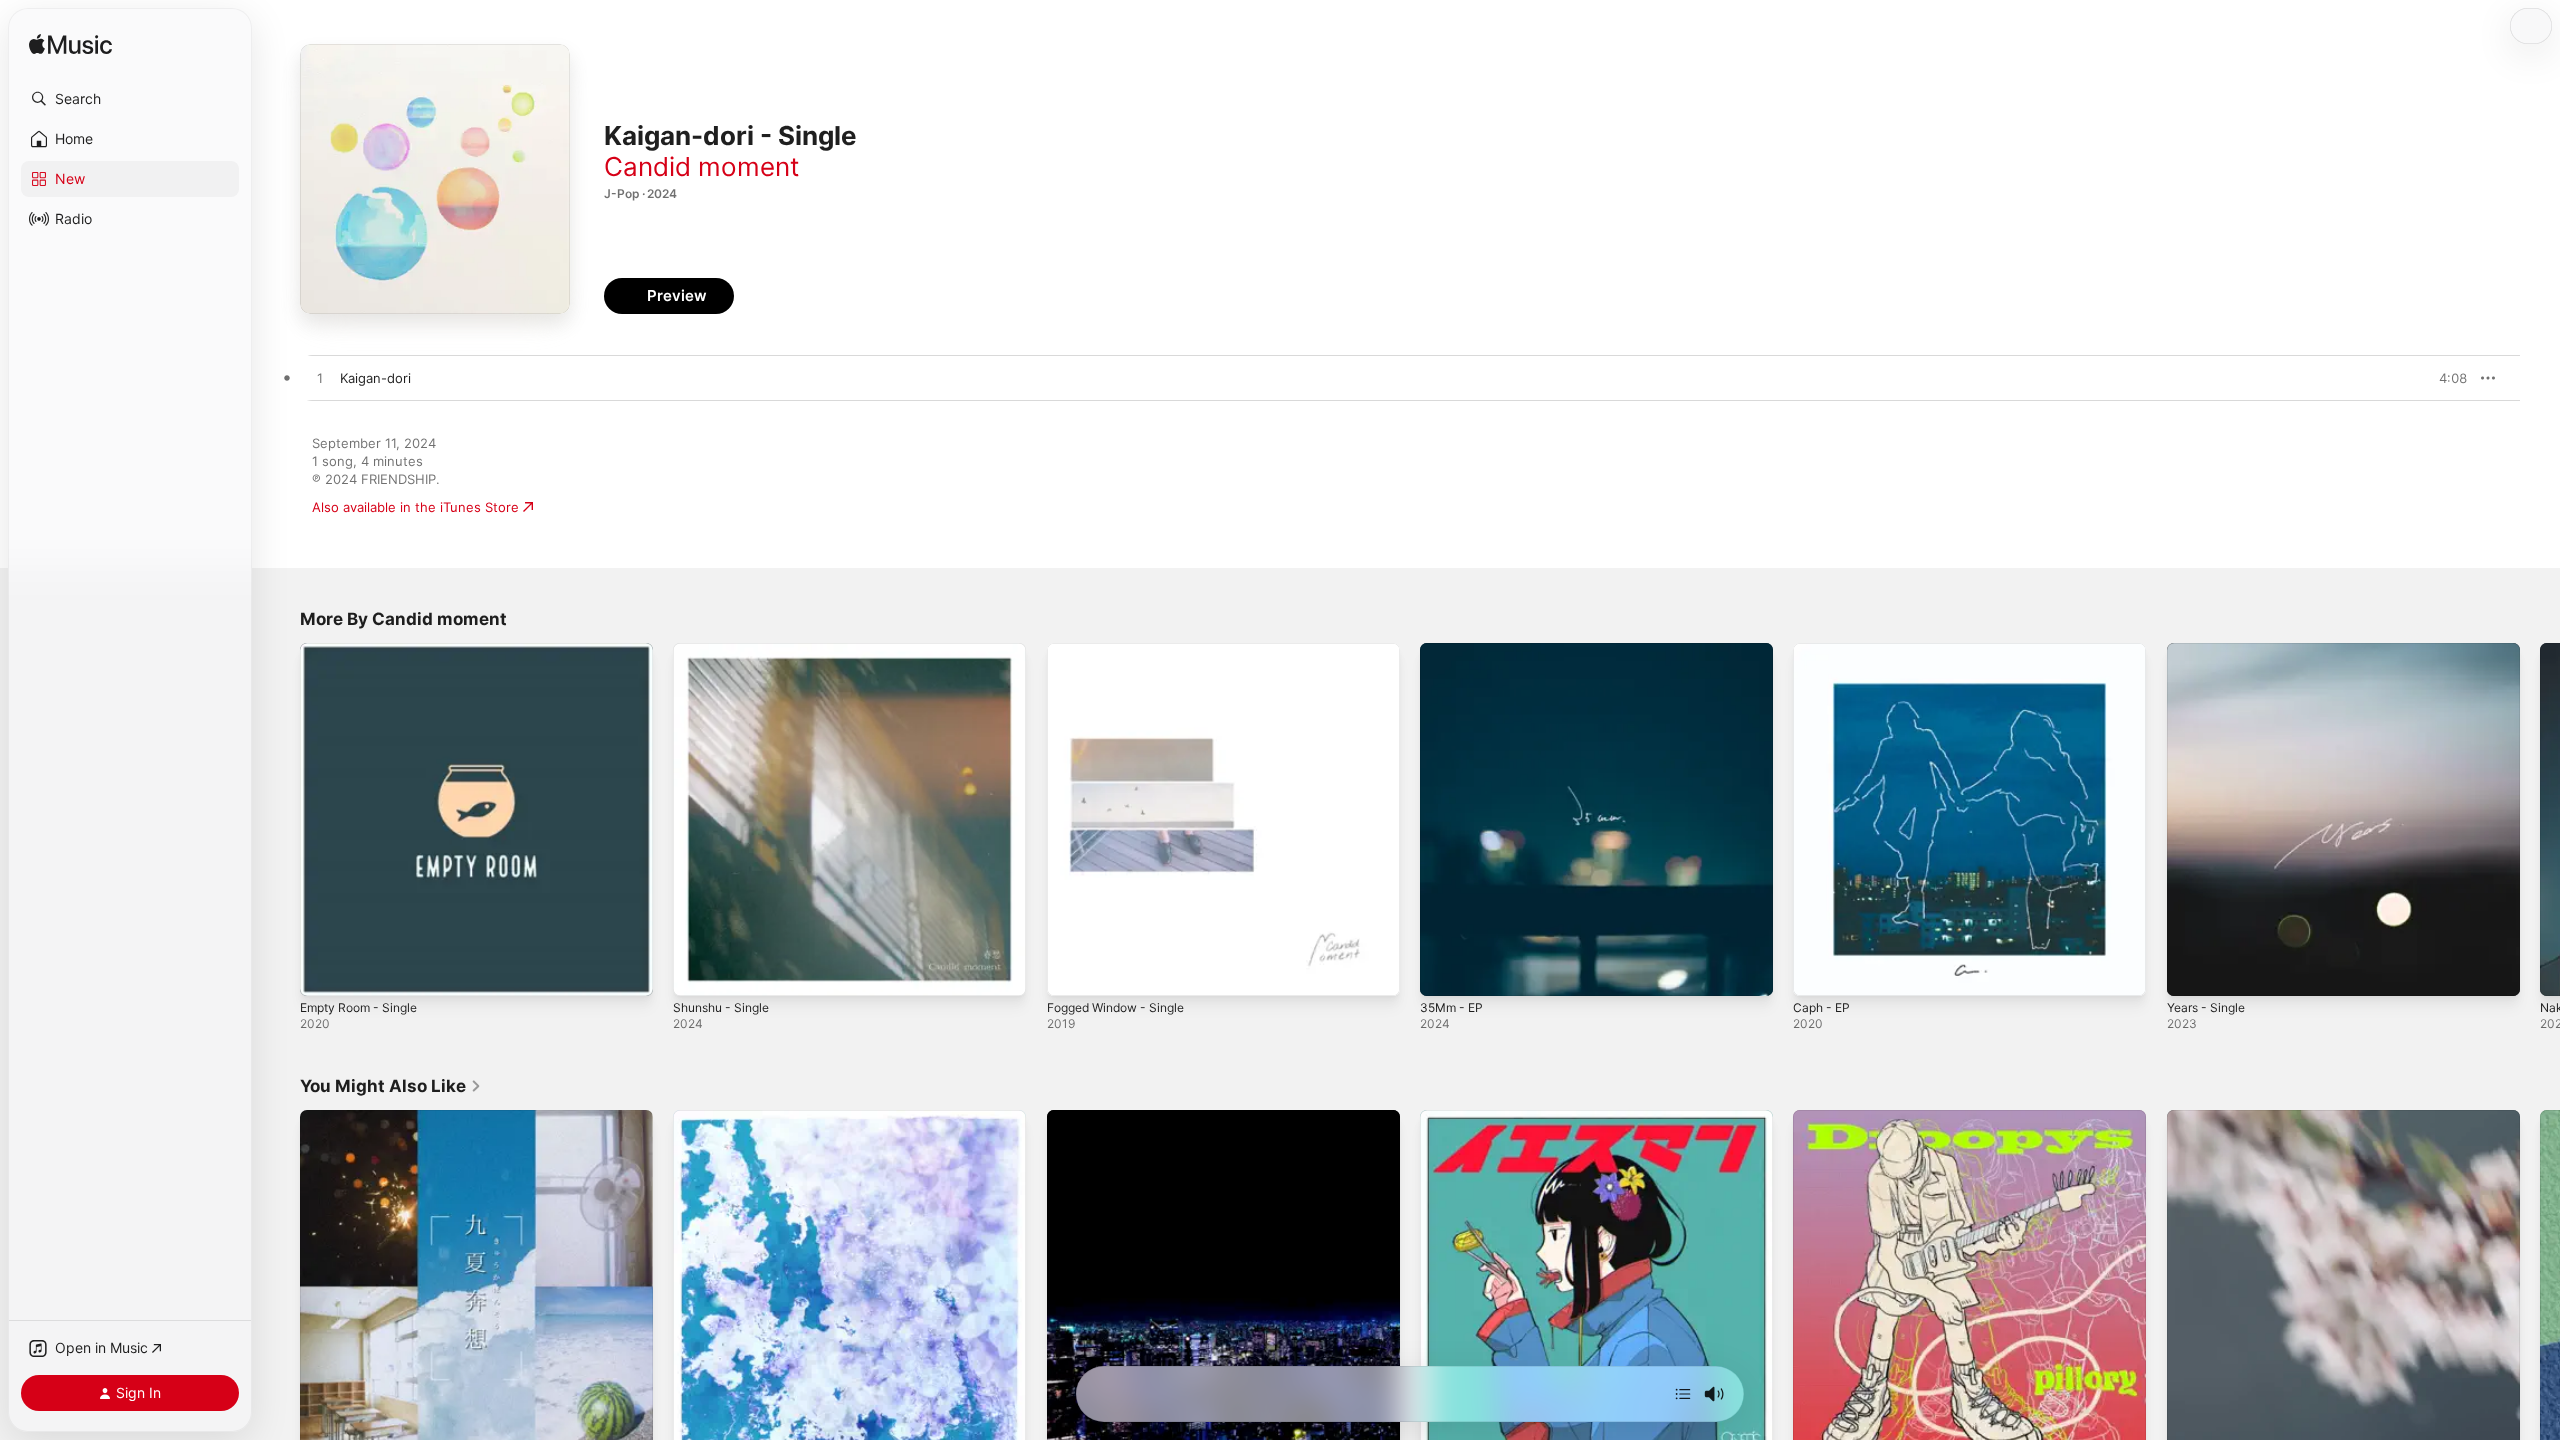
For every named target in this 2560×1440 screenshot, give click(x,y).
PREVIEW (2445, 378)
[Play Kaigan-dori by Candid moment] (320, 379)
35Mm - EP (1454, 651)
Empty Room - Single (365, 651)
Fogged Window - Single (1123, 651)
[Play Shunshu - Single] (698, 971)
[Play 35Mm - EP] (1445, 971)
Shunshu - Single (726, 651)
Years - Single (2210, 651)
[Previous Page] (280, 820)
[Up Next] (1683, 1394)
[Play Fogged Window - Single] (1072, 971)
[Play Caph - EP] (1818, 971)
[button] (130, 99)
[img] (70, 45)
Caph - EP (1824, 651)
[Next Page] (2540, 820)
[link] (391, 1086)
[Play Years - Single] (2192, 971)
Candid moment (701, 166)
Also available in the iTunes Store (415, 507)
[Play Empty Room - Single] (325, 971)
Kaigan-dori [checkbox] (375, 378)
